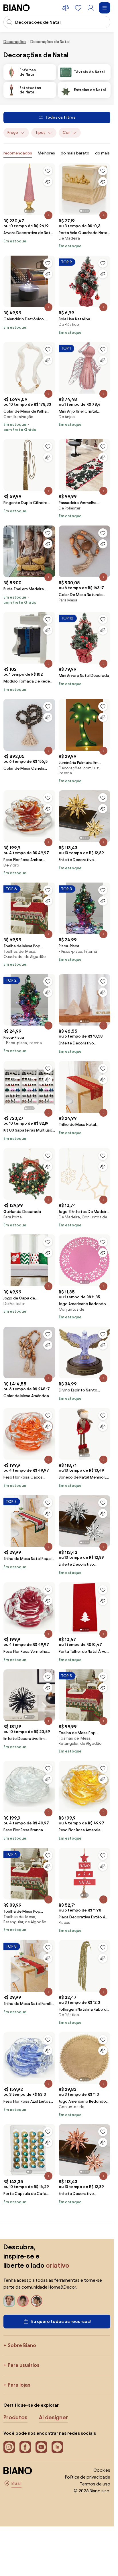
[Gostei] (48, 171)
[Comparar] (48, 182)
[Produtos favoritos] (78, 8)
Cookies (102, 2470)
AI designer (54, 2417)
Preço (13, 133)
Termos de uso (95, 2484)
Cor (66, 133)
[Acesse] (91, 8)
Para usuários (24, 2365)
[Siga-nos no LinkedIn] (57, 2447)
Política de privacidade (88, 2477)
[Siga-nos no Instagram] (9, 2447)
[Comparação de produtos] (66, 8)
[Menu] (105, 8)
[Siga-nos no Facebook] (25, 2447)
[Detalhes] (48, 215)
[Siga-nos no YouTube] (41, 2447)
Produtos (15, 2417)
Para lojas (19, 2385)
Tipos (40, 133)
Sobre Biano (22, 2345)
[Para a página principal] (17, 8)
